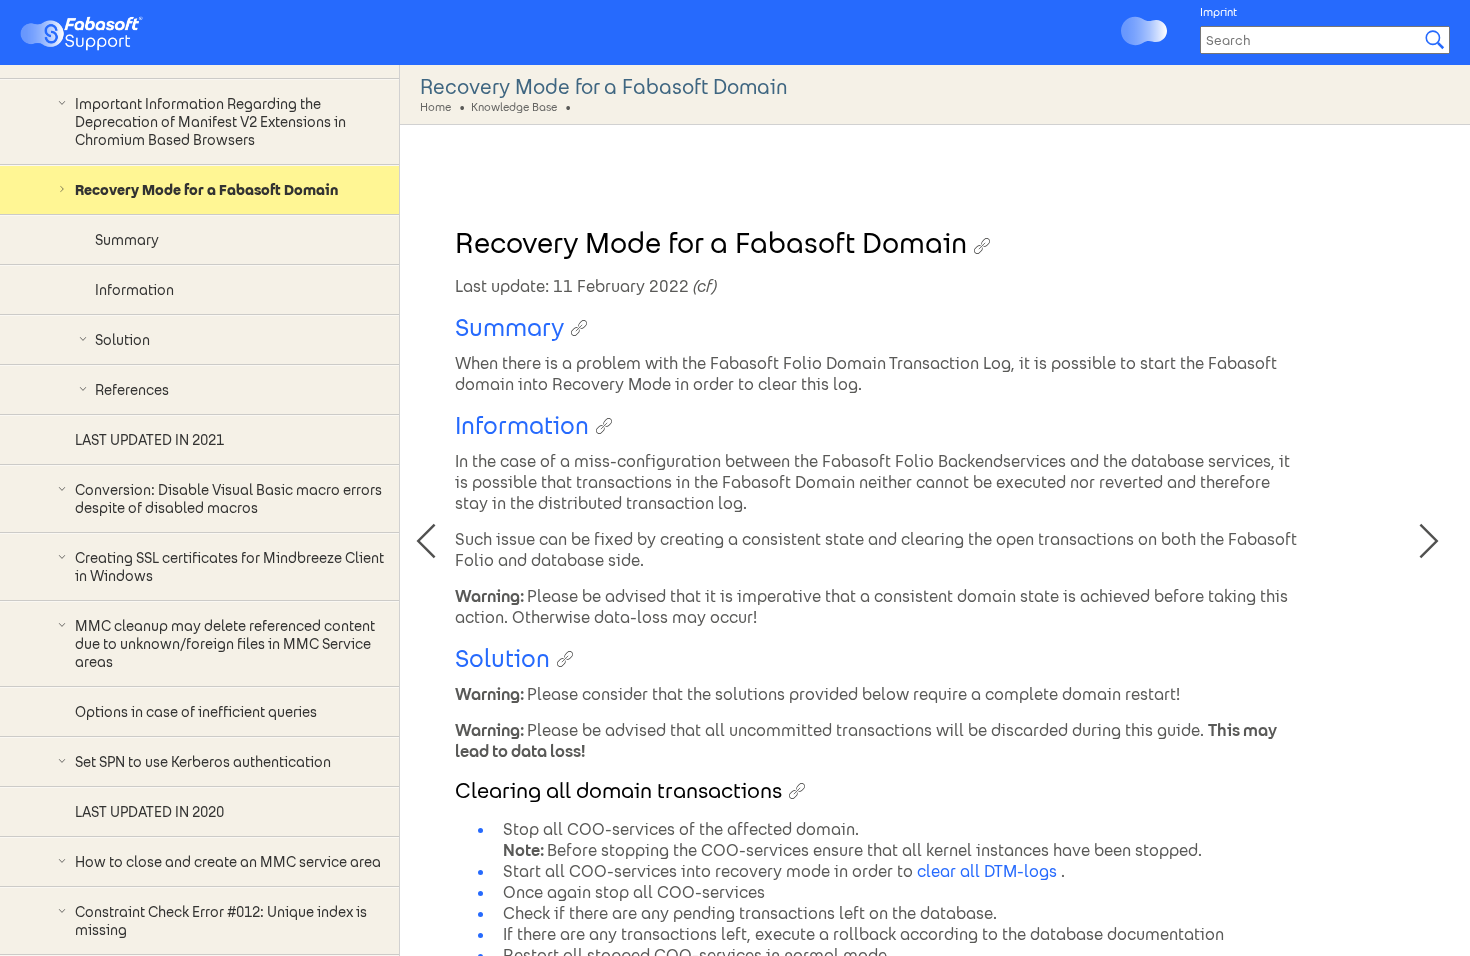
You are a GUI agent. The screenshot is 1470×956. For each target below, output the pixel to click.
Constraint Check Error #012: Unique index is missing (221, 921)
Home (435, 106)
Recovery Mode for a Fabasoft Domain (206, 190)
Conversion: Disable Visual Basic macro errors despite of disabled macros (228, 499)
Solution (122, 340)
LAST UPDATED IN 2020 (149, 812)
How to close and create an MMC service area (228, 862)
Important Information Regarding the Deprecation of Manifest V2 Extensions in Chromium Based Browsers (210, 122)
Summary (127, 240)
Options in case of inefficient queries (196, 712)
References (132, 390)
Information (134, 290)
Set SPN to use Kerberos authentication (203, 762)
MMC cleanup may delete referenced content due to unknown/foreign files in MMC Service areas (225, 644)
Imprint (1218, 12)
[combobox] (1325, 40)
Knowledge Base (514, 106)
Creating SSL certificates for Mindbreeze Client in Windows (229, 567)
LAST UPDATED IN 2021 (149, 440)
